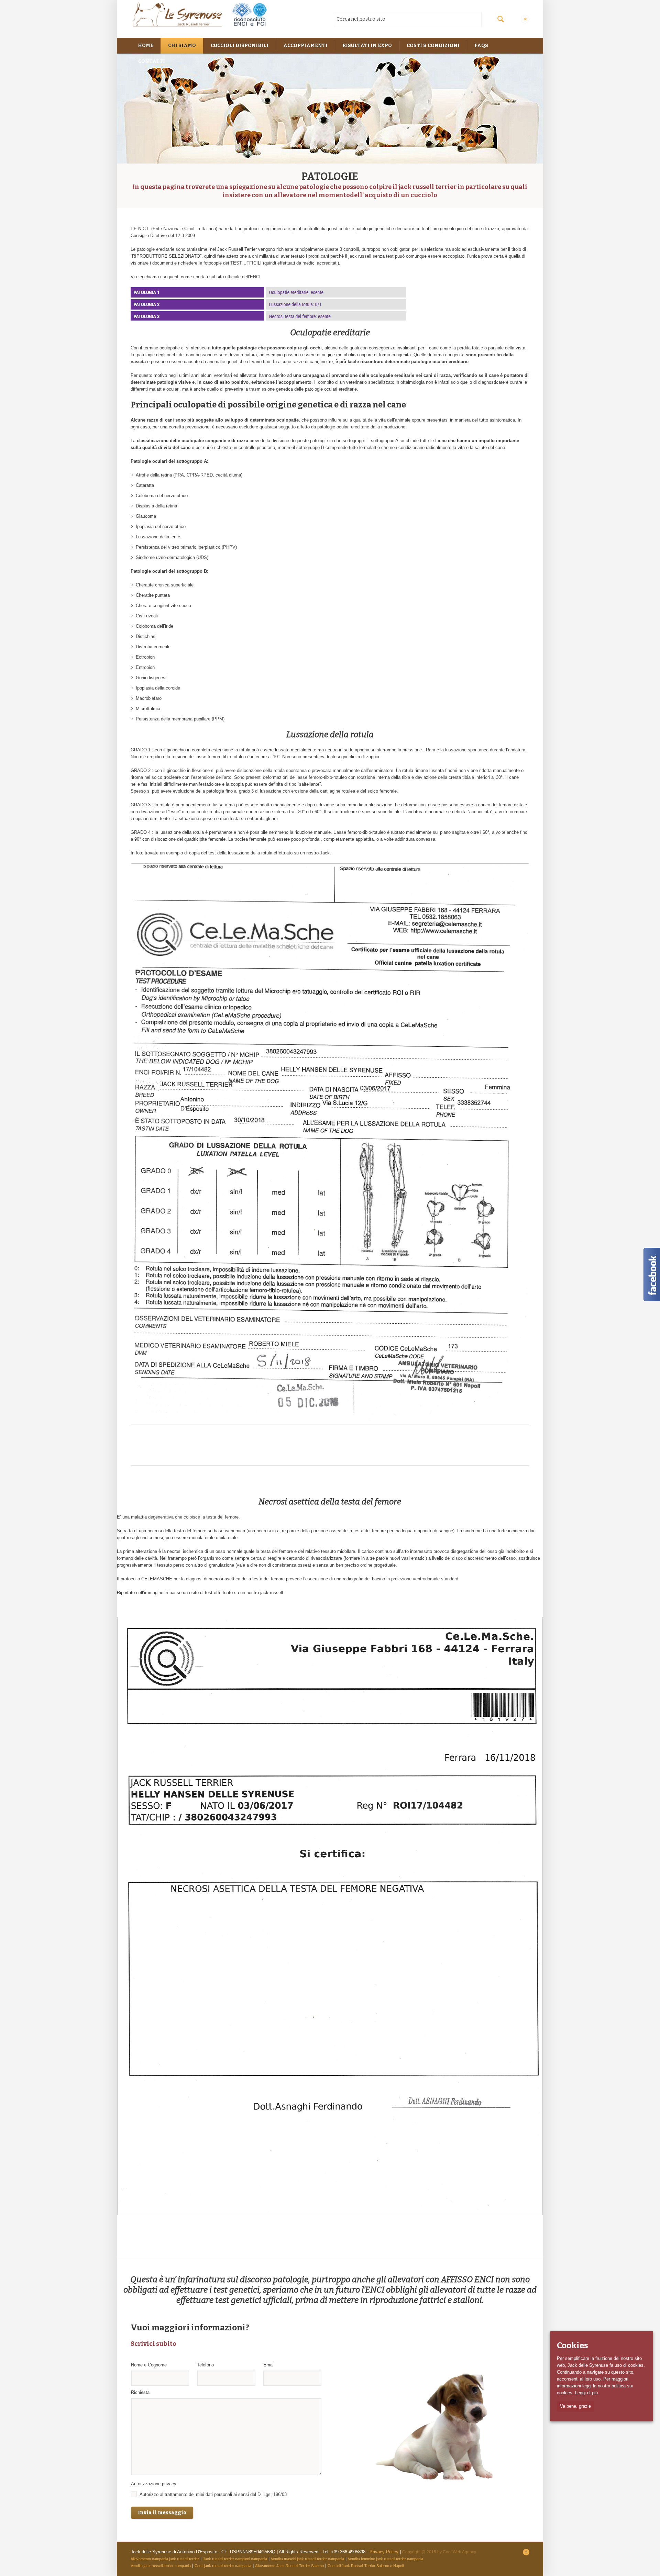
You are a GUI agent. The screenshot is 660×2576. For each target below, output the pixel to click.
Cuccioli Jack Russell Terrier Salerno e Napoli (366, 2566)
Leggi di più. (587, 2393)
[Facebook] (526, 2552)
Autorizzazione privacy (155, 2484)
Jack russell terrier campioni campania (235, 2559)
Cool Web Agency (459, 2552)
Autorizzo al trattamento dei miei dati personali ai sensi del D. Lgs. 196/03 (213, 2494)
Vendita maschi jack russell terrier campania (307, 2559)
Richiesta (140, 2392)
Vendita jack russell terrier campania (161, 2566)
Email (271, 2365)
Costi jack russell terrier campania (223, 2566)
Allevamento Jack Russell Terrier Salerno (289, 2566)
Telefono (207, 2365)
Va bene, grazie (575, 2406)
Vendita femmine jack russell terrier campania (386, 2559)
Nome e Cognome (150, 2365)
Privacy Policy (384, 2552)
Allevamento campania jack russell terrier (165, 2559)
